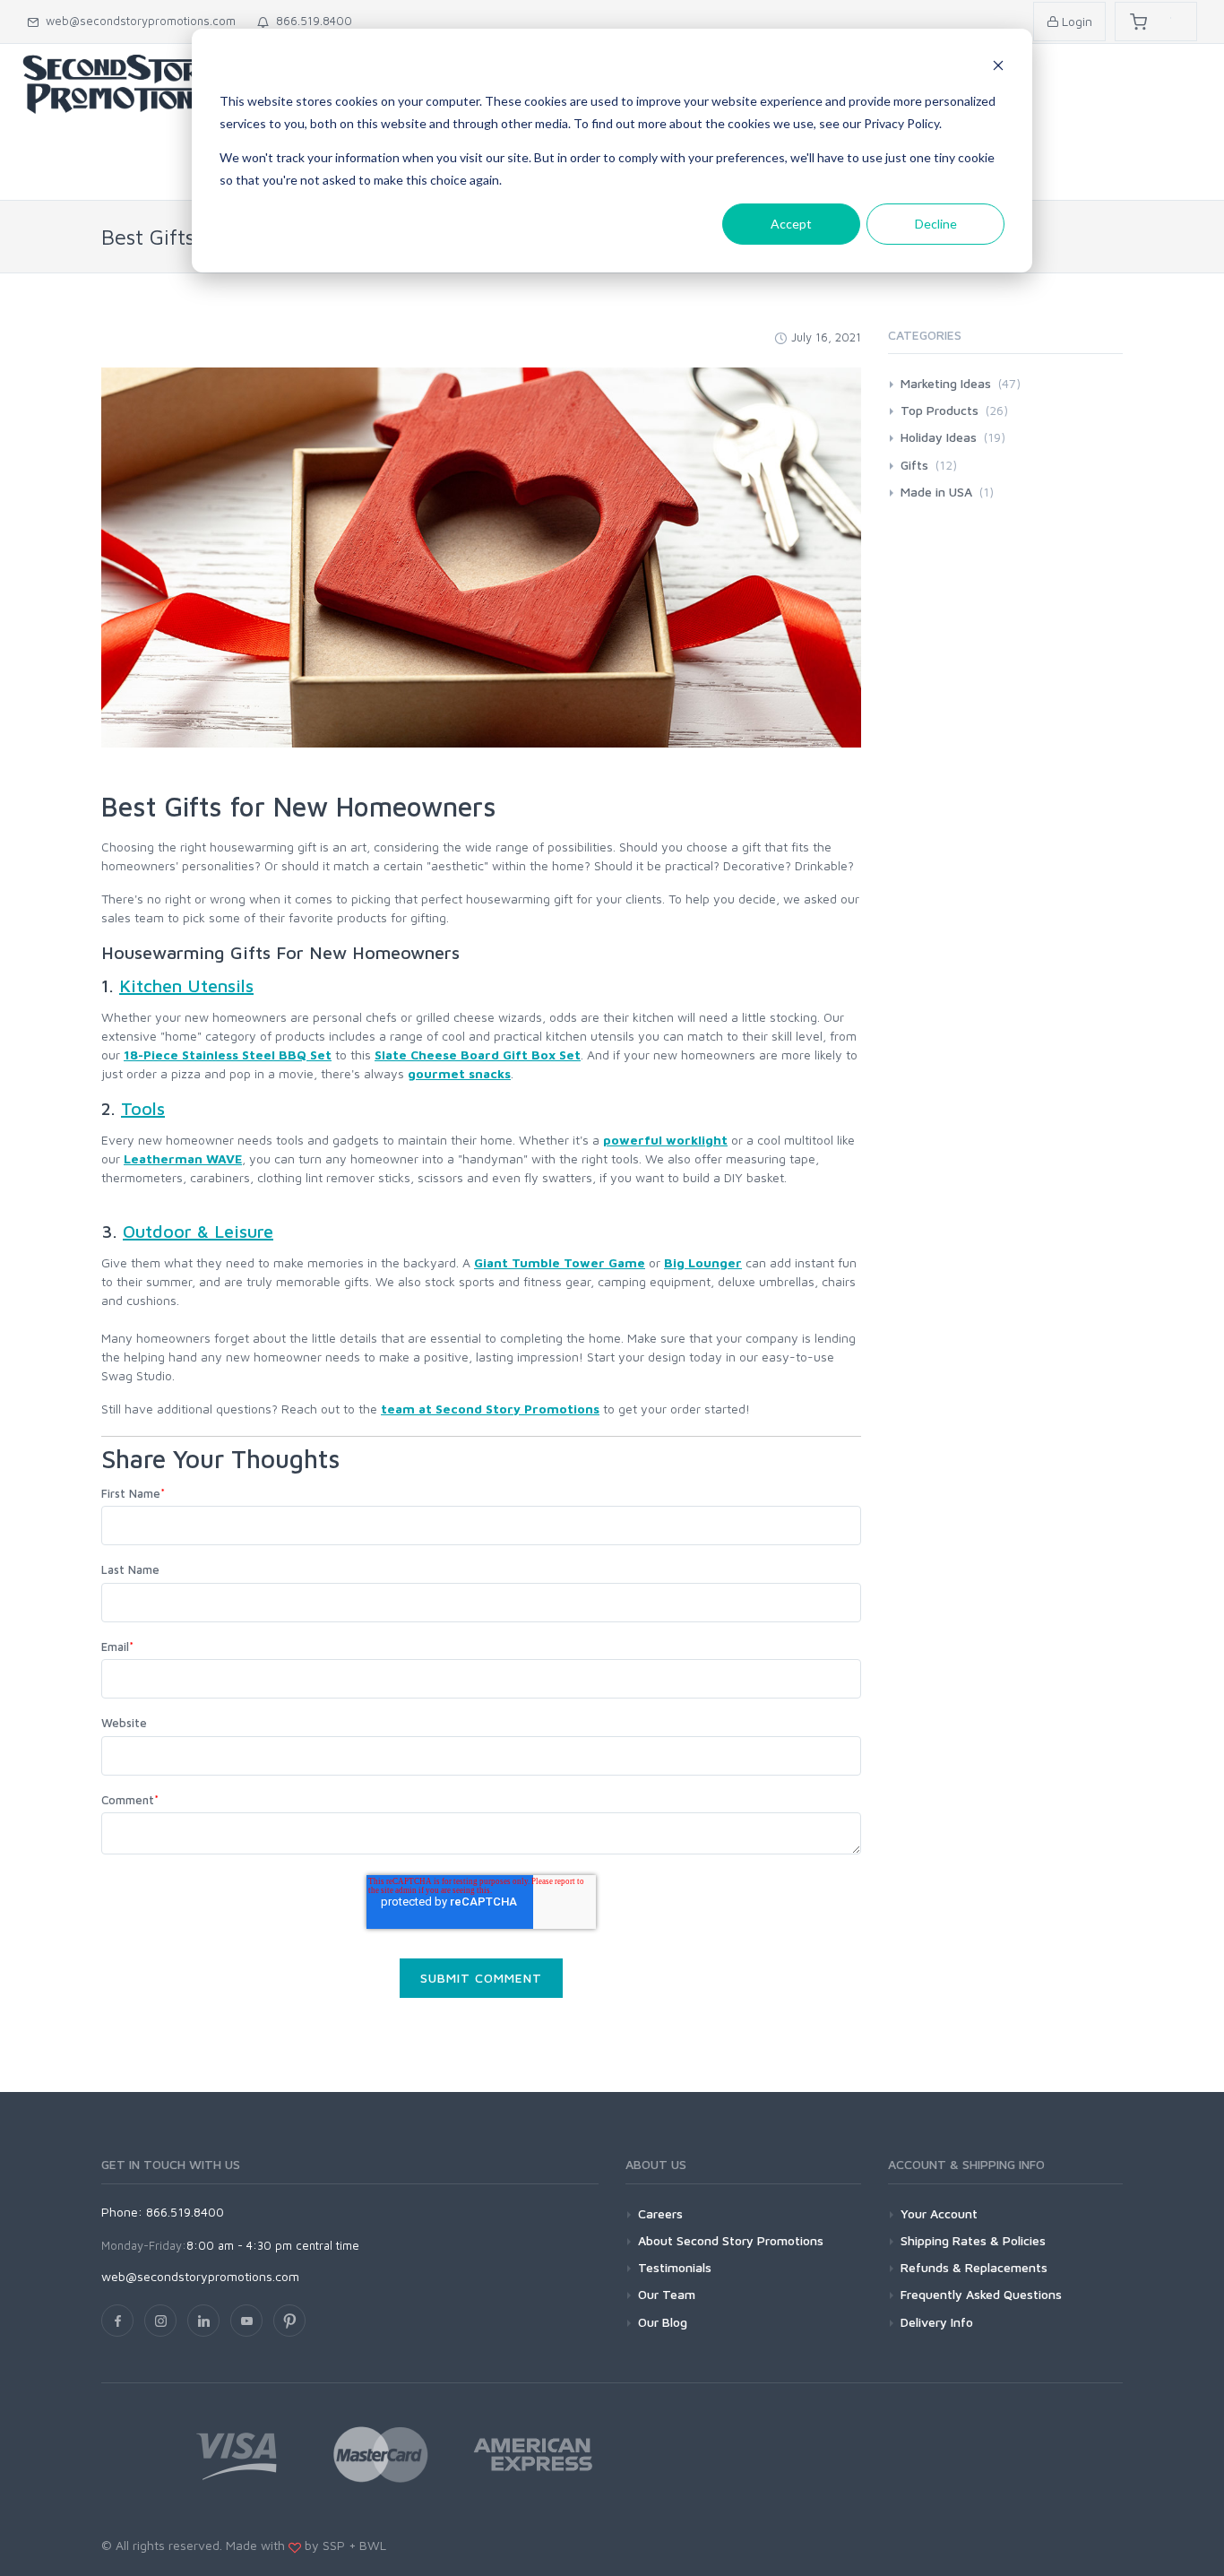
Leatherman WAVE (183, 1158)
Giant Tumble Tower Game (560, 1262)
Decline (936, 224)
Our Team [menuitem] (667, 2294)
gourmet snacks (459, 1073)
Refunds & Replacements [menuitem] (974, 2267)
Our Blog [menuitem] (663, 2322)
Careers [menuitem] (660, 2213)
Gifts (929, 465)
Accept (791, 224)
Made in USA (947, 492)
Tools (143, 1108)
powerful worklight (665, 1140)
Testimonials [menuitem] (675, 2267)
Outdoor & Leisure (198, 1231)
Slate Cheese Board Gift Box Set (478, 1055)
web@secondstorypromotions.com (137, 21)
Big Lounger (703, 1262)
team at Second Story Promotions (490, 1409)
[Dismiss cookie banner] (998, 68)
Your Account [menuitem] (939, 2213)
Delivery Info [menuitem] (937, 2322)
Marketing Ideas (961, 383)
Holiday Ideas (953, 437)
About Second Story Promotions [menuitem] (731, 2240)
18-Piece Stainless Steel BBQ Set (228, 1055)
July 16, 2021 (826, 337)
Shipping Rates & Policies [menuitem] (973, 2240)
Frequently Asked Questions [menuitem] (981, 2294)
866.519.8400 (310, 21)
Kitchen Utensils (186, 985)
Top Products (954, 410)
